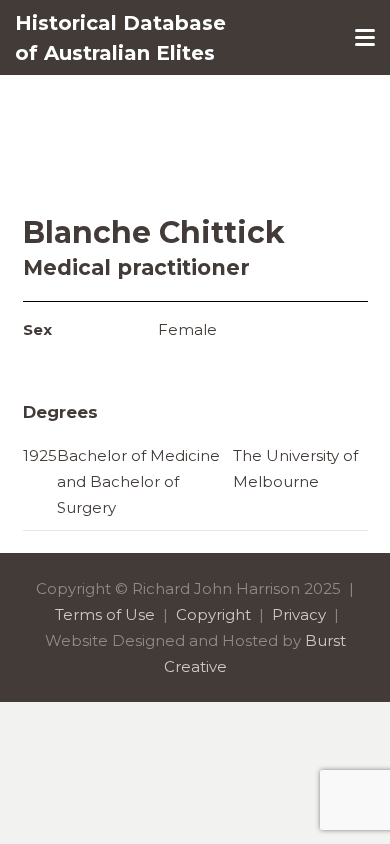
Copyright (213, 614)
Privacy (299, 614)
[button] (365, 38)
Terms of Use (105, 614)
